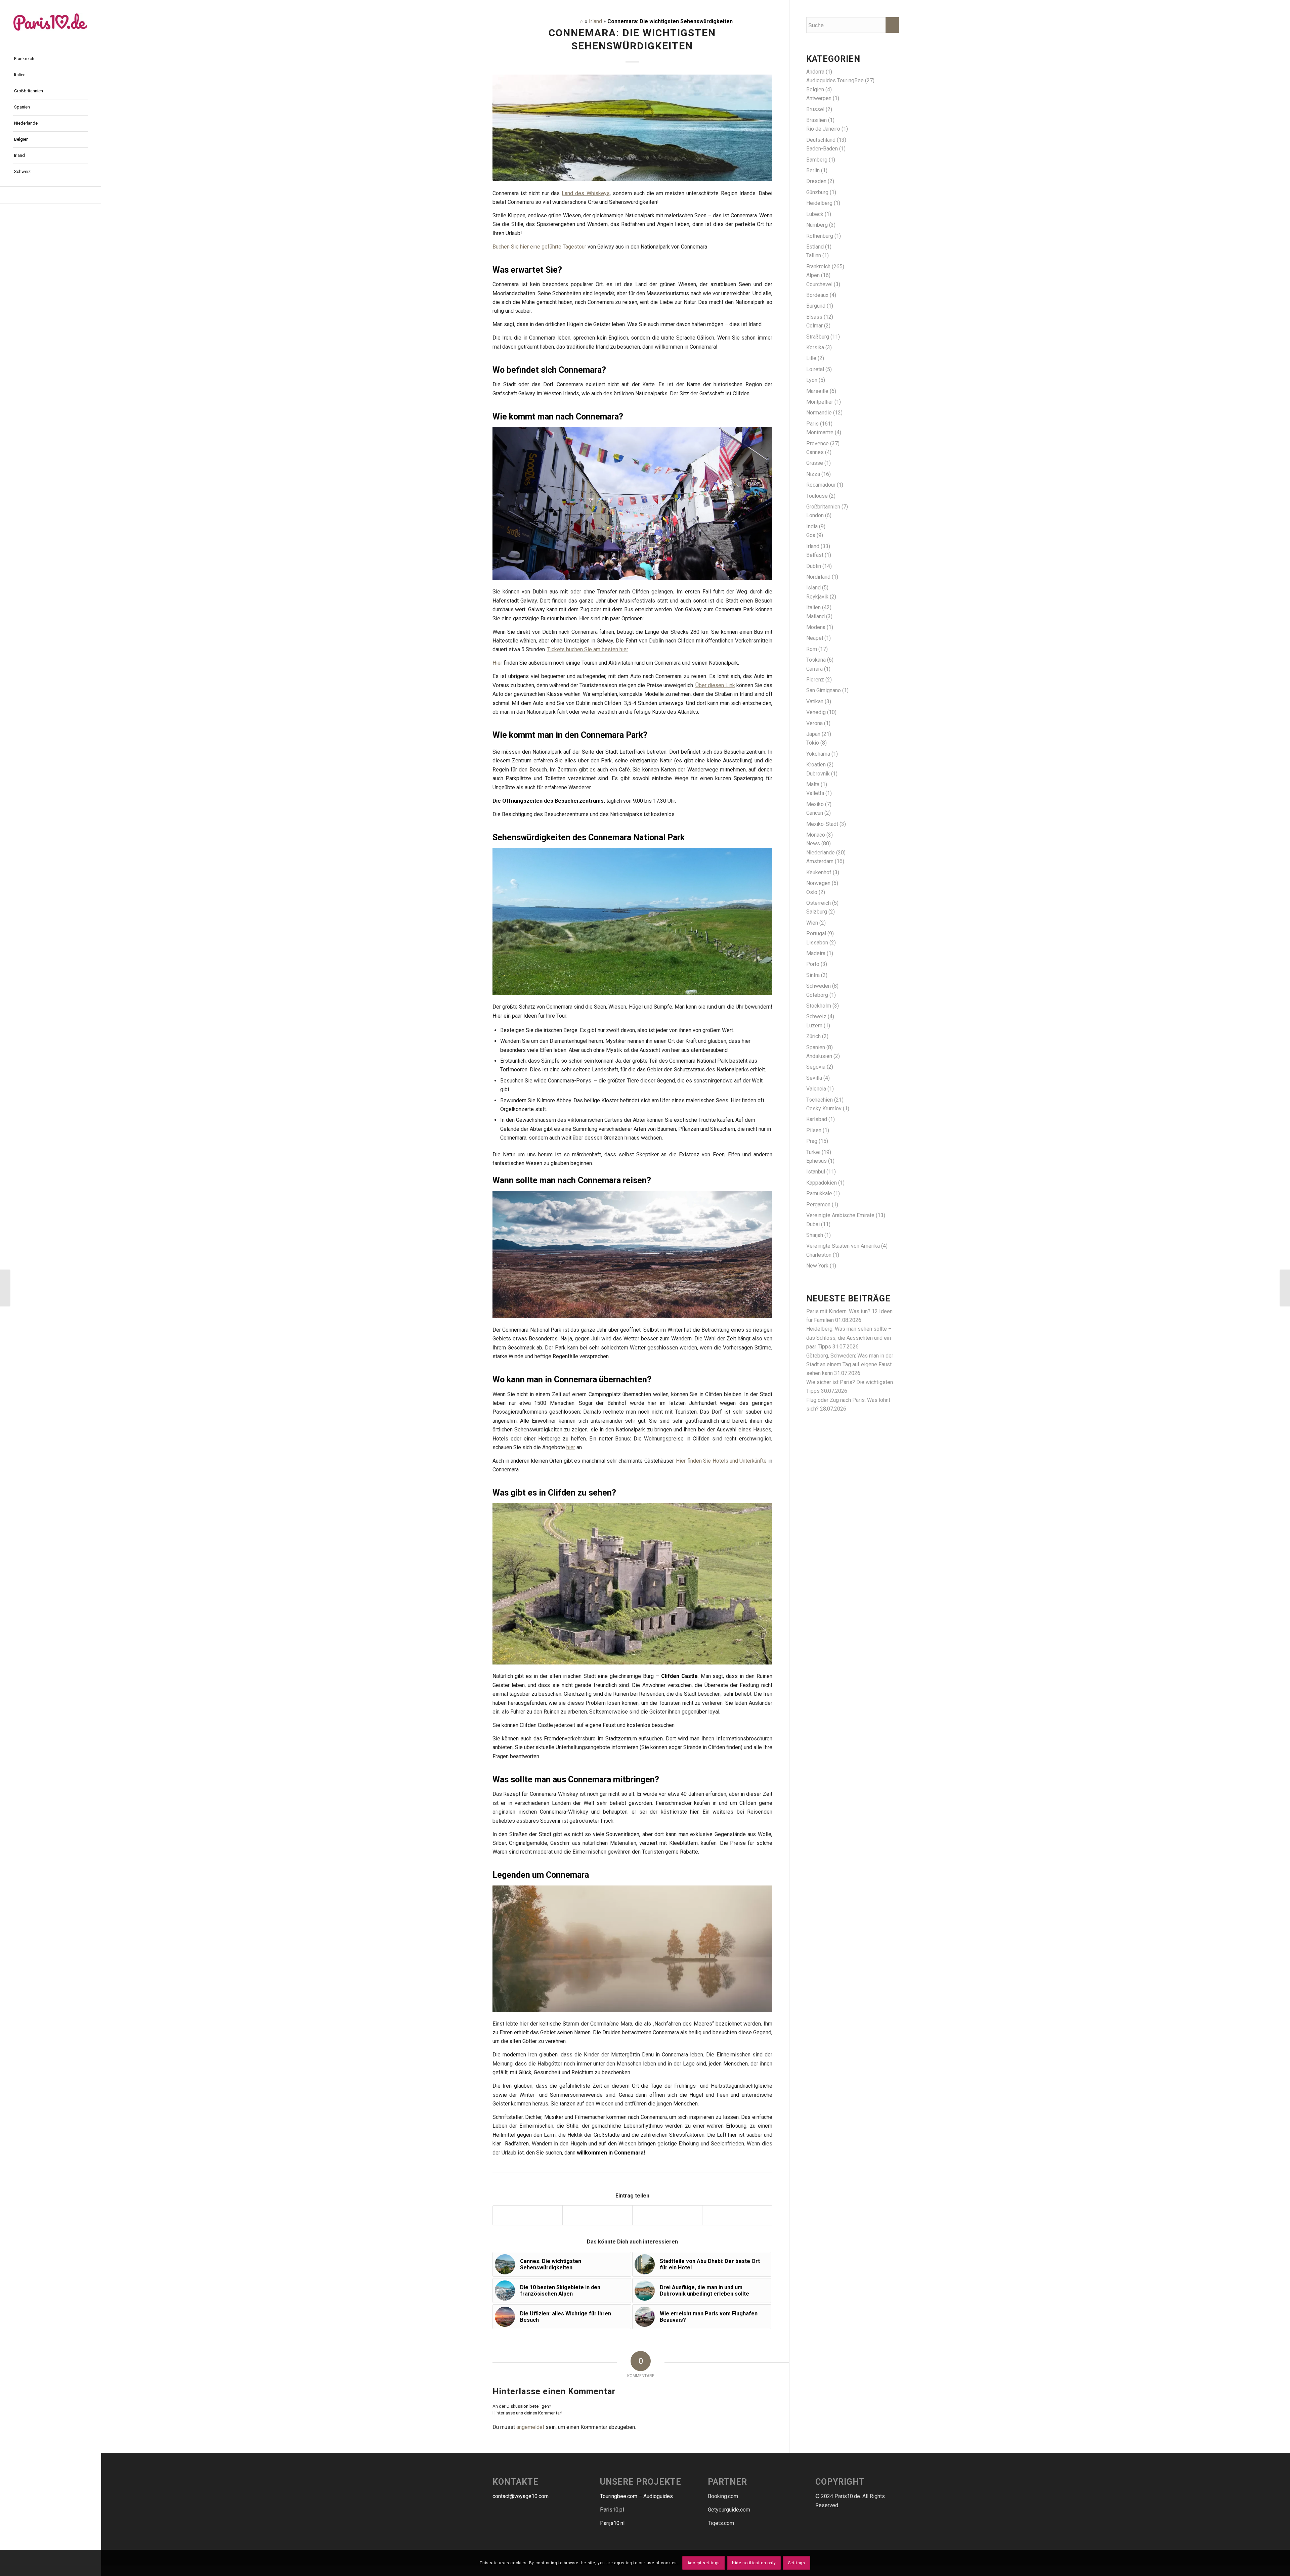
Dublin (814, 566)
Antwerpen (819, 98)
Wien (812, 923)
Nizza (813, 474)
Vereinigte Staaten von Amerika (843, 1246)
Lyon (812, 380)
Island (813, 588)
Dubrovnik (818, 774)
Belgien (815, 90)
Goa (811, 535)
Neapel (815, 638)
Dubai (813, 1224)
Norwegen (818, 883)
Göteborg (817, 995)
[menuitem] (50, 59)
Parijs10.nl (612, 2523)
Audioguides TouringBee (835, 80)
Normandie (819, 413)
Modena (816, 627)
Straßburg (818, 337)
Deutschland (821, 140)
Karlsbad (817, 1119)
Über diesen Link (715, 685)
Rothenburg (820, 236)
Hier (497, 663)
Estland (815, 247)
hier (571, 1447)
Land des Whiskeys (586, 193)
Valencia (816, 1089)
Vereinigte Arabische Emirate (840, 1215)
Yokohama (818, 754)
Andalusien (819, 1056)
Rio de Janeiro (823, 129)
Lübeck (815, 214)
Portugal (816, 934)
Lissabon (817, 943)
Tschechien (820, 1100)
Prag (812, 1141)
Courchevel (819, 284)
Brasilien (816, 120)
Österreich (819, 903)
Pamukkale (819, 1193)
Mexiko (815, 804)
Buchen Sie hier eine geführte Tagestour (539, 247)
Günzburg (817, 192)
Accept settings (704, 2563)
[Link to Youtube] (737, 2215)
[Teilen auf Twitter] (597, 2215)
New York (817, 1266)
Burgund (816, 306)
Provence (818, 443)
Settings (797, 2563)
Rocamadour (821, 485)
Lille (811, 358)
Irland (595, 21)
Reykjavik (817, 597)
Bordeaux (817, 295)
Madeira (816, 953)
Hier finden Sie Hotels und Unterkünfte (721, 1461)
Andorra (815, 72)
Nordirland (818, 577)
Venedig (816, 712)
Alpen (813, 275)
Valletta (815, 793)
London (815, 515)
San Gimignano (824, 690)
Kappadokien (822, 1183)
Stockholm (819, 1006)
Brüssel (815, 109)
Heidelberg (819, 203)
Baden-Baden (822, 149)
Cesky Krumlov (824, 1108)
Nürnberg (817, 225)
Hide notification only (754, 2563)
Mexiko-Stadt (822, 824)
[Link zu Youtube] (50, 195)
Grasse (815, 463)
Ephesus (816, 1161)
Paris (812, 424)
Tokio (813, 743)
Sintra (813, 975)
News (813, 843)
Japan (813, 734)
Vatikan (815, 701)
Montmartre (820, 432)
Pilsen (814, 1130)
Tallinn (814, 255)
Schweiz (816, 1016)
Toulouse (817, 496)
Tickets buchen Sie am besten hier (588, 649)
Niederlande (821, 853)
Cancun (815, 813)
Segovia (816, 1067)
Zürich (813, 1036)
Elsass (814, 317)
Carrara (814, 669)
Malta (813, 784)
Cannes (815, 452)
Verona (814, 723)
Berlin (813, 170)
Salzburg (817, 912)
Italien (813, 607)
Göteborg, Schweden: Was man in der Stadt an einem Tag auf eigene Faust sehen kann (850, 1365)
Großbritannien (823, 507)
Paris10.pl (612, 2510)
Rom (812, 649)
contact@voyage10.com (521, 2496)
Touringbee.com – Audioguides (636, 2496)
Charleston (819, 1255)
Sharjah (815, 1235)
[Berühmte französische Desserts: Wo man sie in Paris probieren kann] (5, 1288)
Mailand (815, 616)
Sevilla (814, 1078)
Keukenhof (819, 872)
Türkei (813, 1152)
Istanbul (816, 1172)
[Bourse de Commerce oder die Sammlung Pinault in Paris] (1285, 1288)
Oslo (812, 892)
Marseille (817, 391)
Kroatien (816, 765)
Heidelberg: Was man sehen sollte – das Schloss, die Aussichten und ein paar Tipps (849, 1338)
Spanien (816, 1047)
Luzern (814, 1026)
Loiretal (815, 369)
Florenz (815, 680)
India (812, 526)
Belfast (815, 555)
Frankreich (818, 267)
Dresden (816, 181)
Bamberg (817, 160)
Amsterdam (820, 861)
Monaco (816, 835)
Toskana (816, 660)
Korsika (815, 347)
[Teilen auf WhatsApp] (667, 2215)
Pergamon (818, 1205)
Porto (813, 964)
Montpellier (820, 402)
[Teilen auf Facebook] (528, 2215)
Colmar (814, 326)
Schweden (819, 986)
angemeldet (530, 2427)
